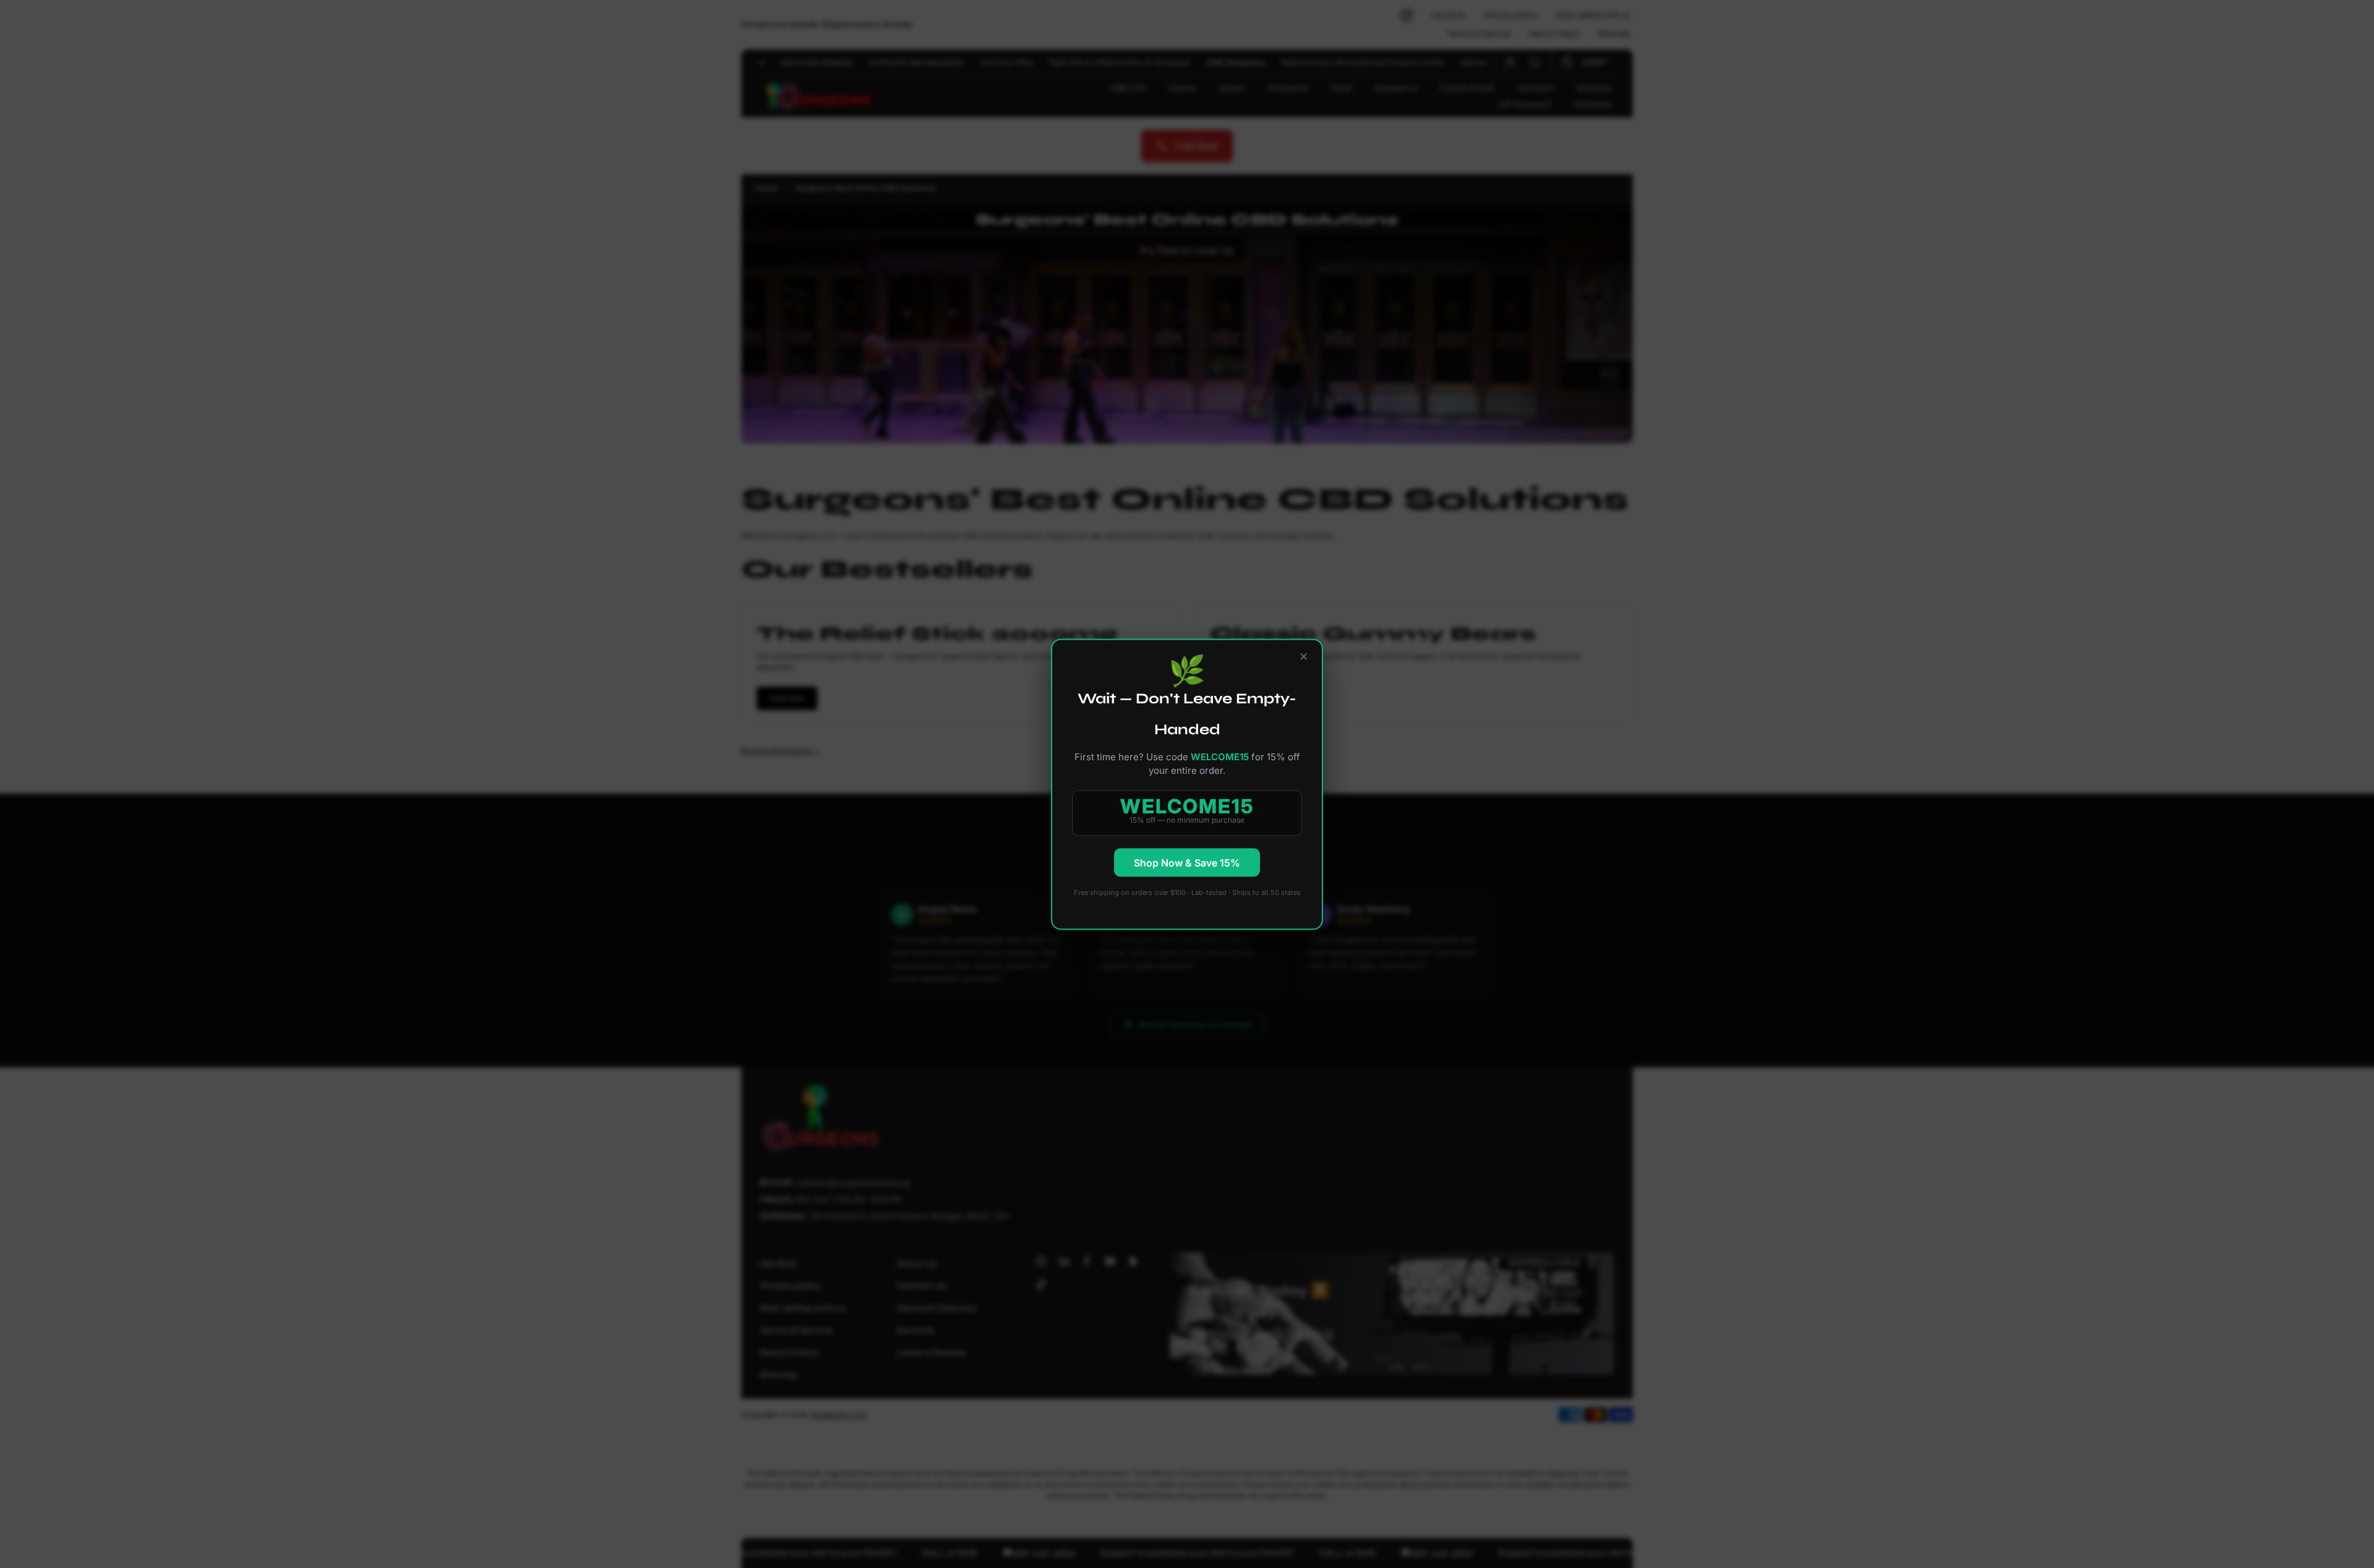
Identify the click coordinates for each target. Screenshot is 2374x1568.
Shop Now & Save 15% (1187, 862)
